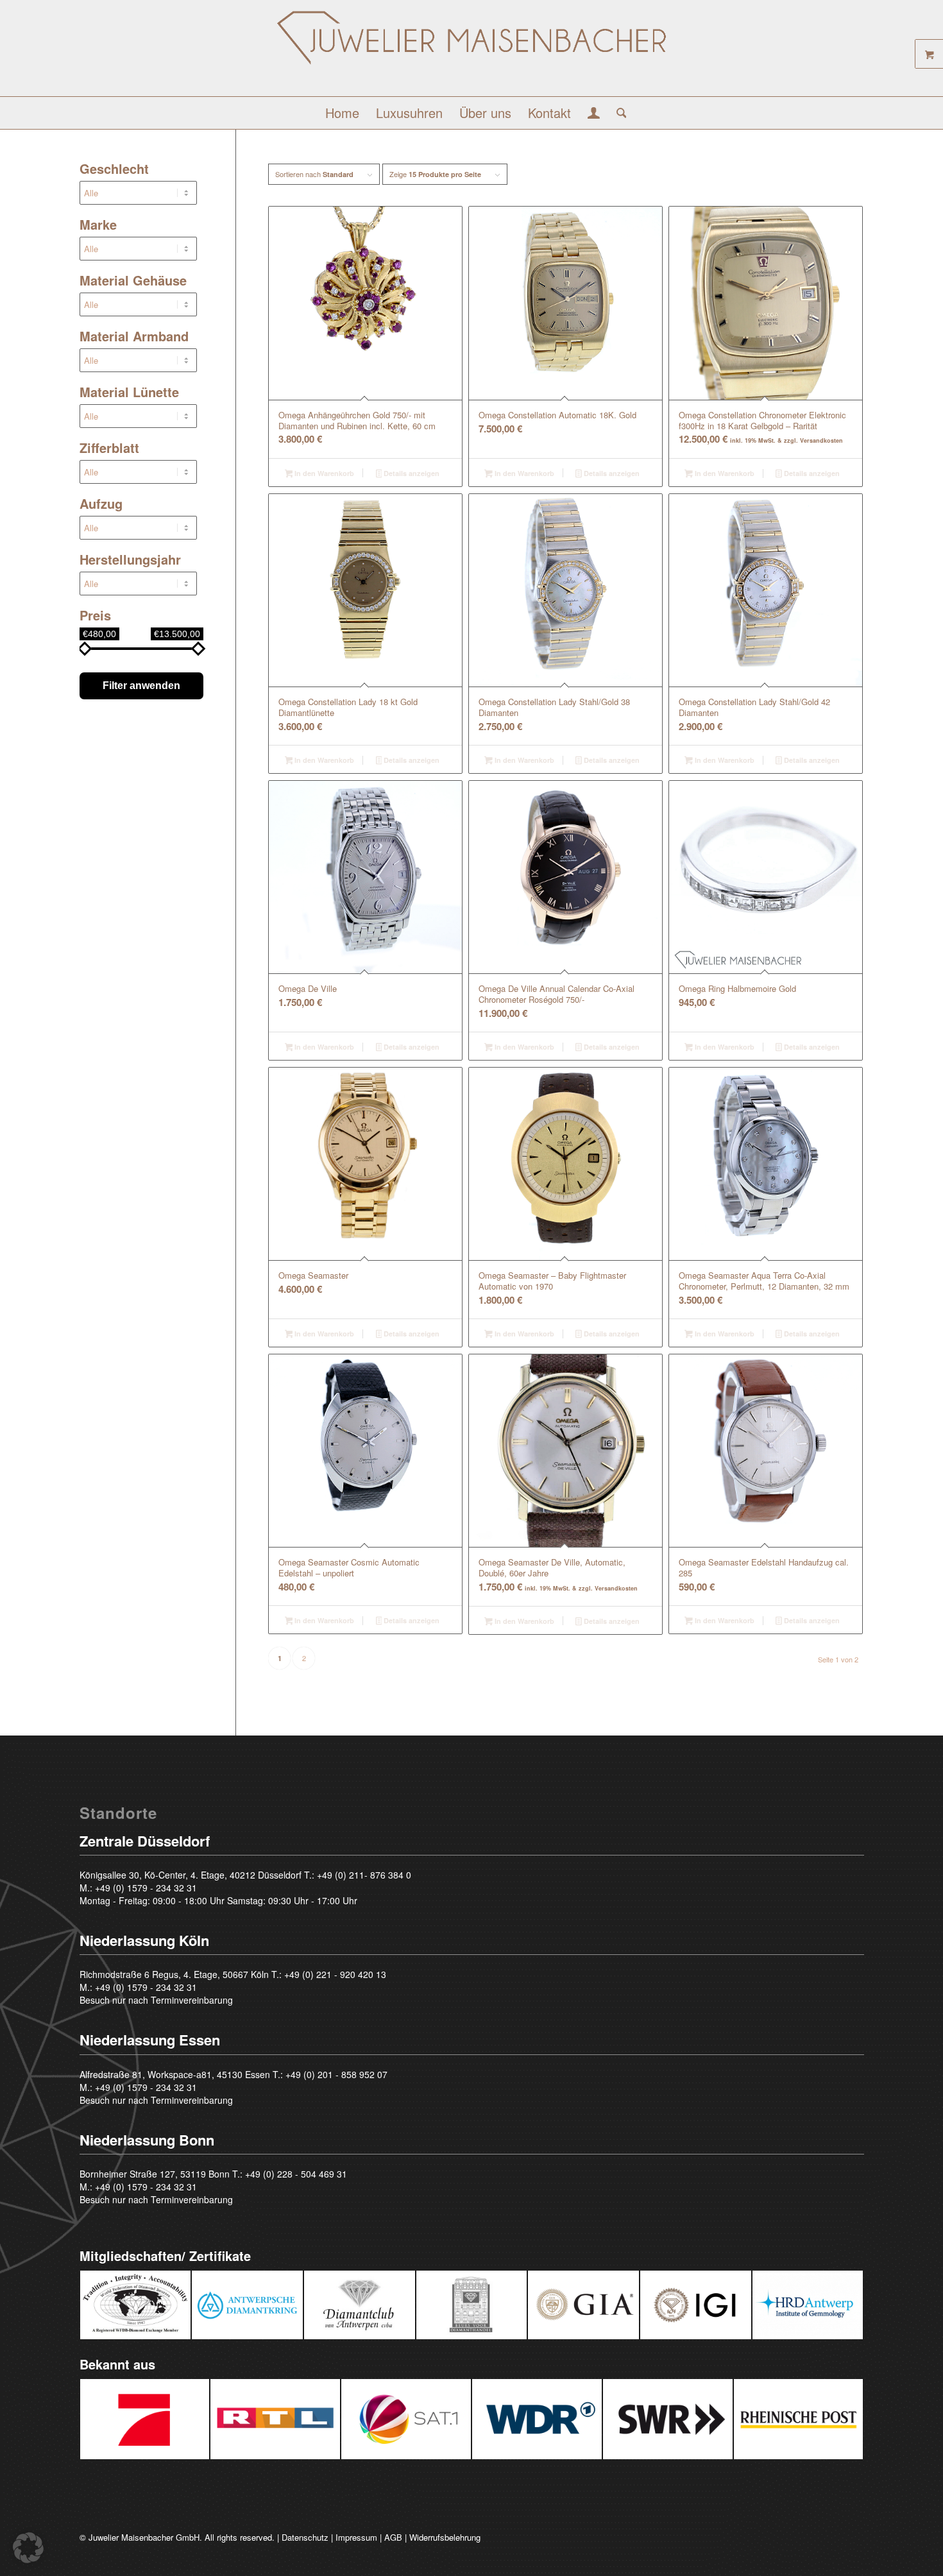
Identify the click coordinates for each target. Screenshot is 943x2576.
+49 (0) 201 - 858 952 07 (336, 2074)
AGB (393, 2537)
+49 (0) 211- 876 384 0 (364, 1875)
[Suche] (617, 113)
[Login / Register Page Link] (594, 114)
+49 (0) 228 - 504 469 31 (296, 2174)
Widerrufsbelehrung (445, 2537)
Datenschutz (305, 2537)
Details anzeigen (411, 473)
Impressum (356, 2537)
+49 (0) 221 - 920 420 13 (335, 1974)
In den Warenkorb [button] (323, 473)
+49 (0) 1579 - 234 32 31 (146, 1888)
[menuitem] (342, 113)
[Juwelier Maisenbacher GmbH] (471, 53)
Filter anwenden (141, 686)
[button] (28, 2548)
